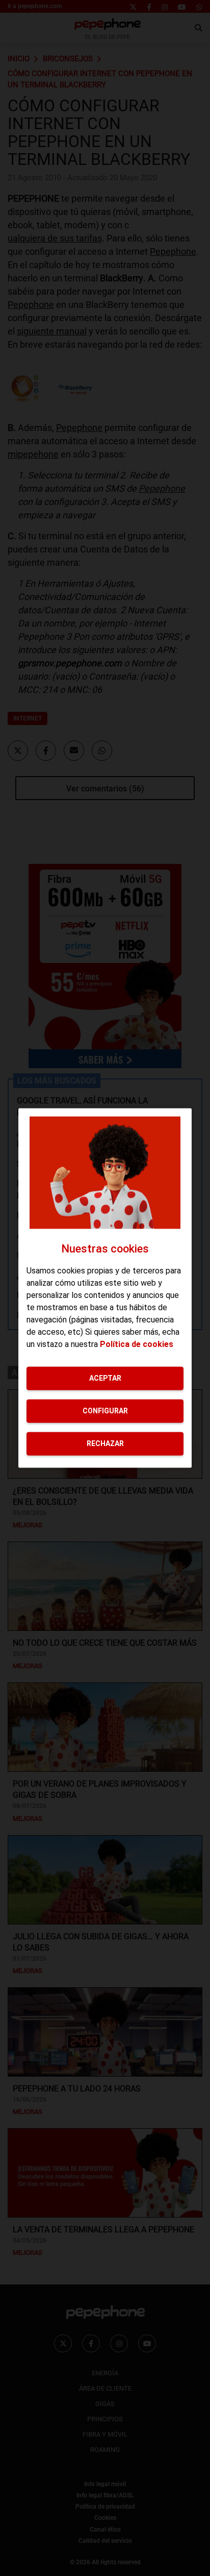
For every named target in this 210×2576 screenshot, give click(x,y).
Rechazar (105, 1443)
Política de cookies (137, 1344)
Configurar (105, 1411)
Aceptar (105, 1378)
